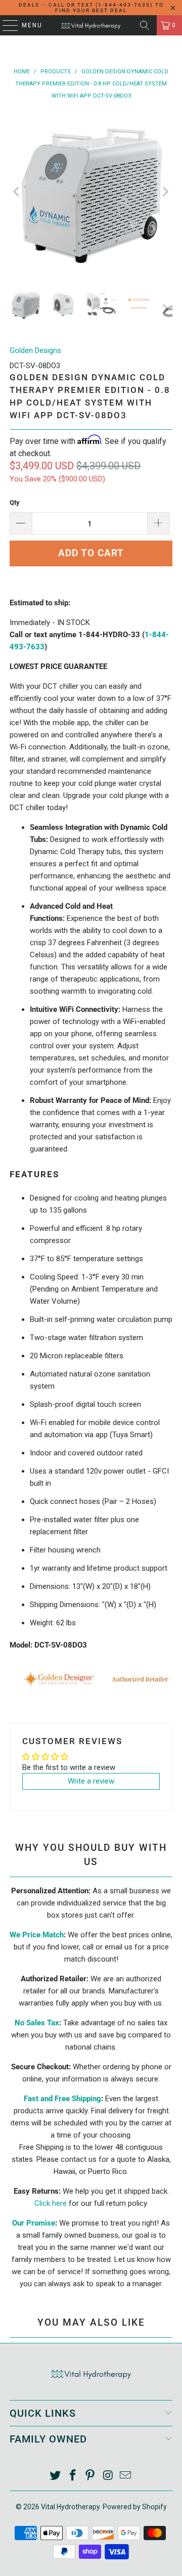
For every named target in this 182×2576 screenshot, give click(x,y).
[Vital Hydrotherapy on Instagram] (108, 2476)
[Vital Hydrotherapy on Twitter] (56, 2476)
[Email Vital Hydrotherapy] (126, 2476)
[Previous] (17, 192)
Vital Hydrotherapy (70, 2507)
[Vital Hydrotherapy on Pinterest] (90, 2476)
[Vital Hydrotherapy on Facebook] (73, 2476)
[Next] (165, 192)
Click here (51, 2203)
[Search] (145, 25)
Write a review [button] (91, 1781)
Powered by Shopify (135, 2507)
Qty (15, 502)
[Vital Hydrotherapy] (91, 25)
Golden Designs (35, 350)
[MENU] (5, 25)
